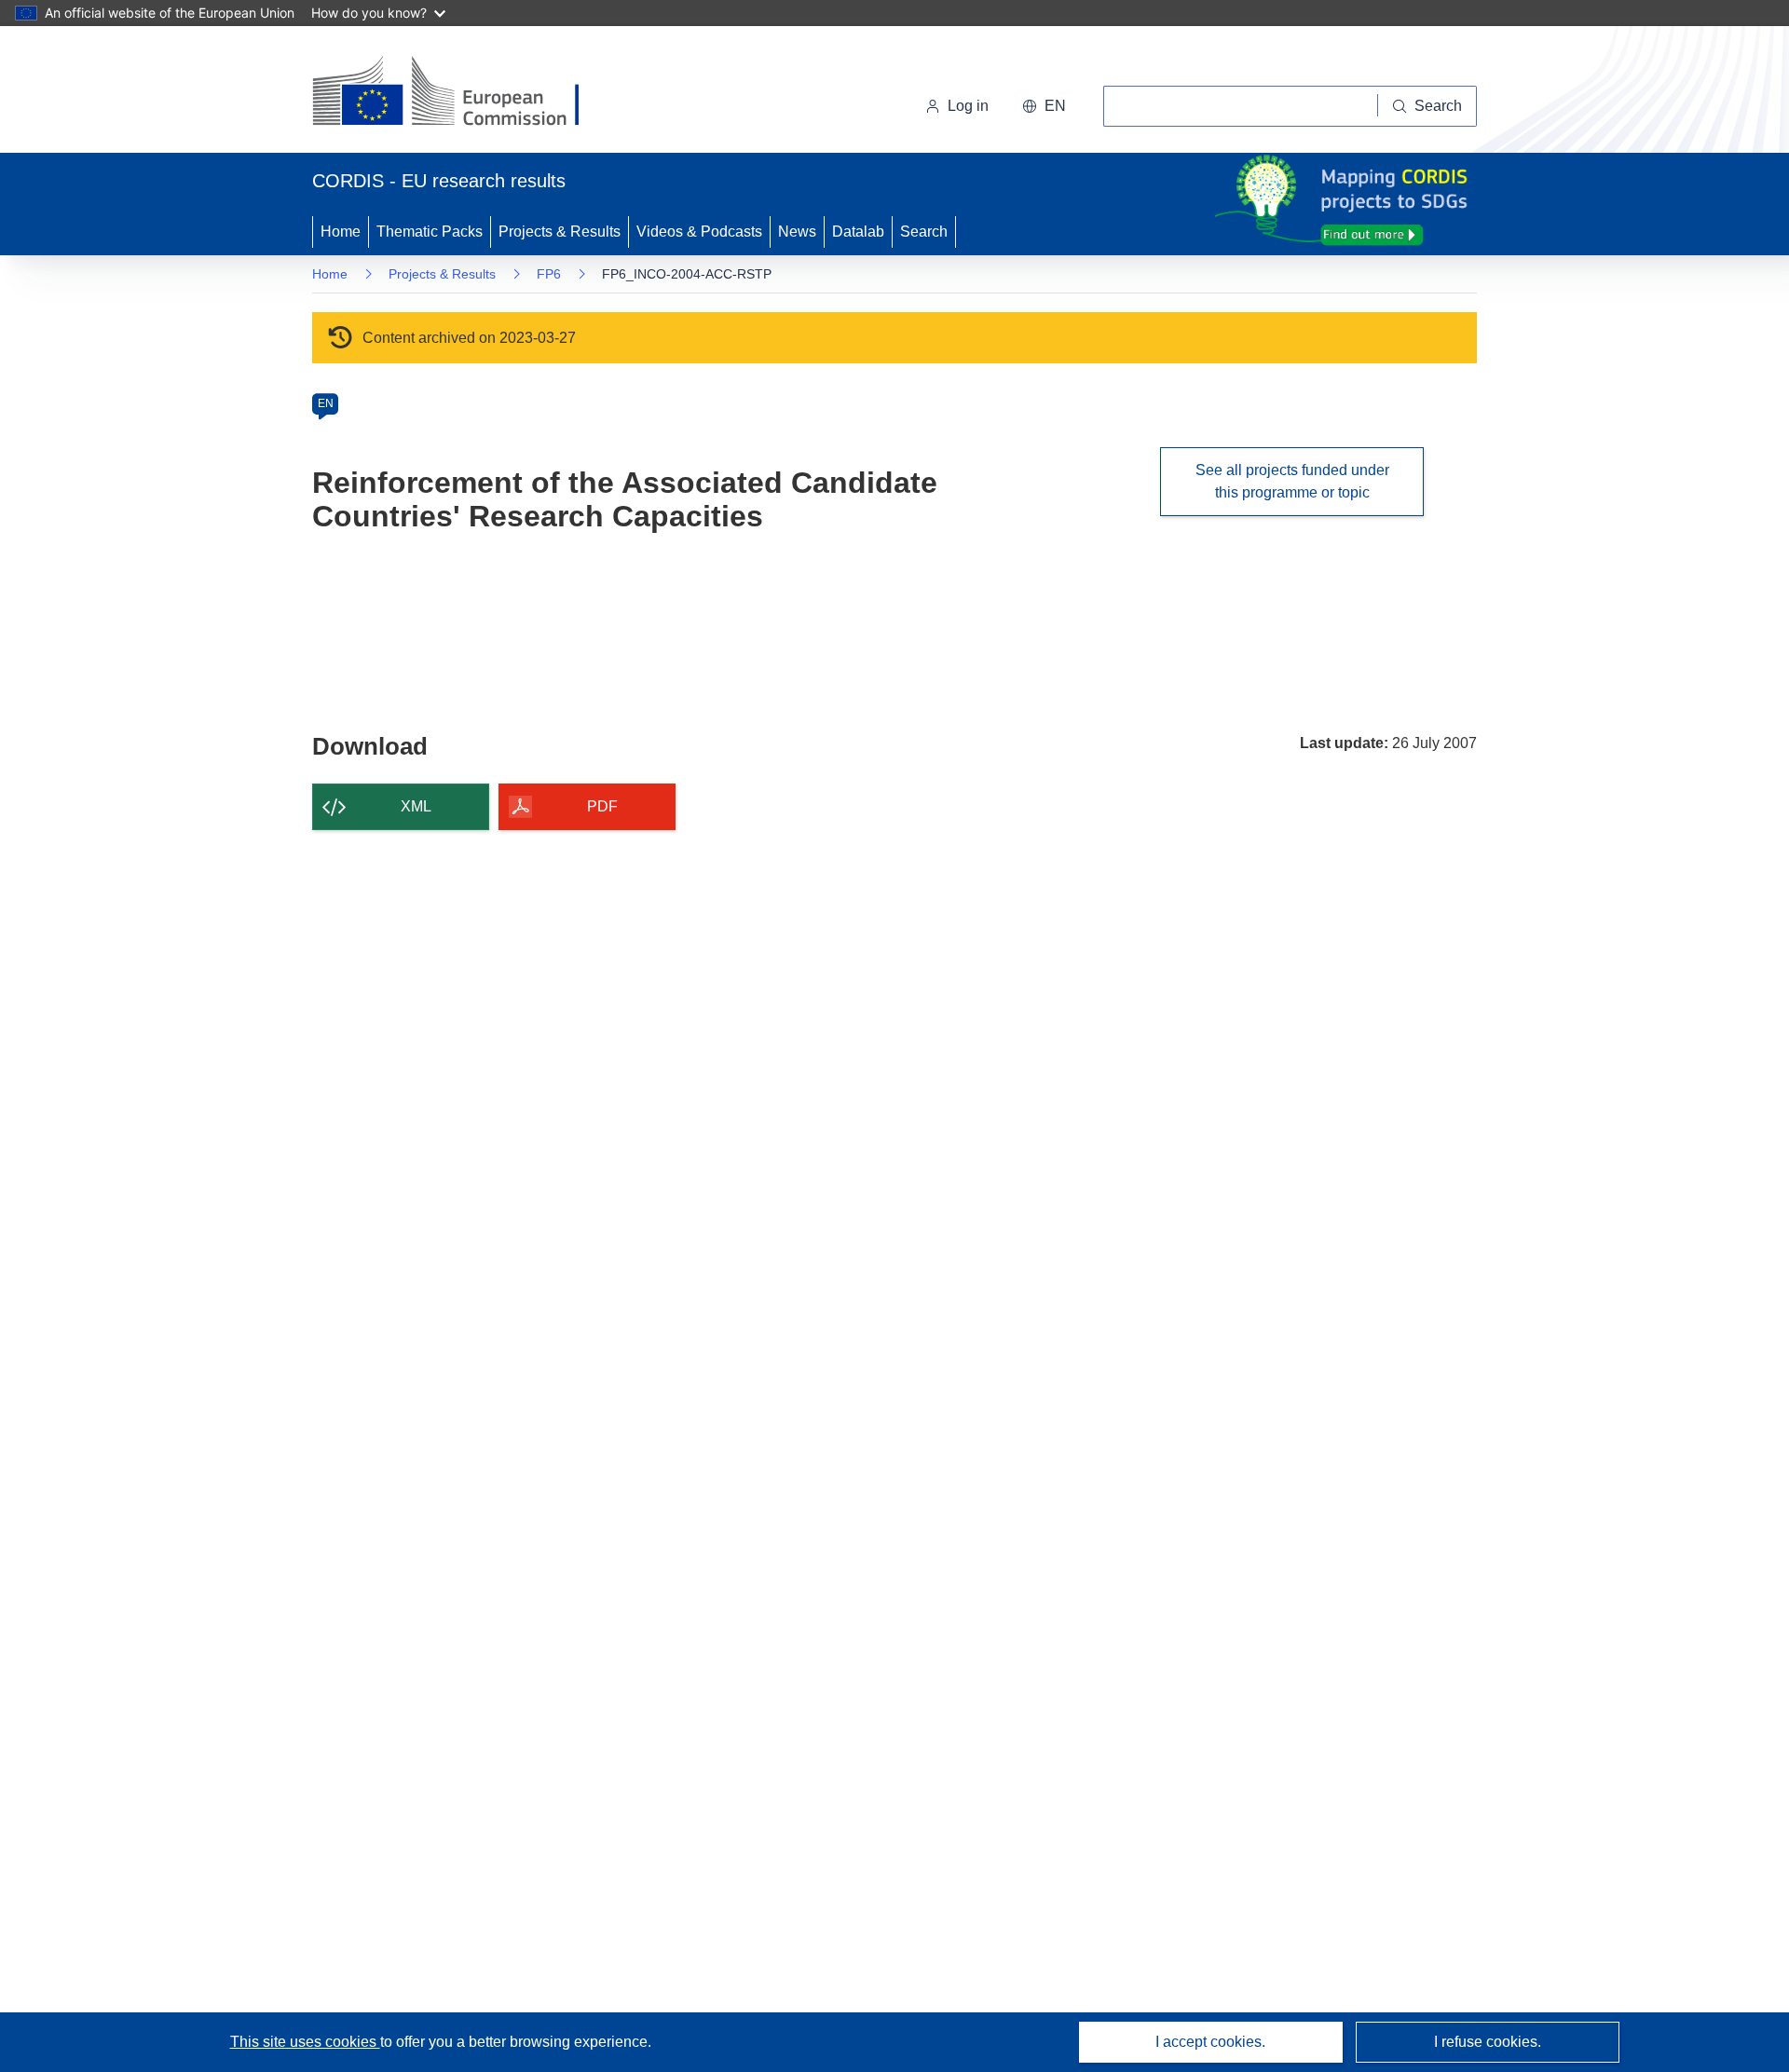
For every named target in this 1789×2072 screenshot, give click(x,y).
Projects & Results (560, 232)
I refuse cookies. (1488, 2042)
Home (341, 232)
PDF (602, 806)
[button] (1044, 106)
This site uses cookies (305, 2042)
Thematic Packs (430, 232)
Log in (968, 106)
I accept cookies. (1210, 2042)
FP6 (549, 274)
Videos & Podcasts (699, 232)
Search (924, 232)
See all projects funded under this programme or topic (1292, 481)
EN (326, 403)
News (797, 232)
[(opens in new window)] (463, 93)
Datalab (858, 232)
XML (416, 806)
